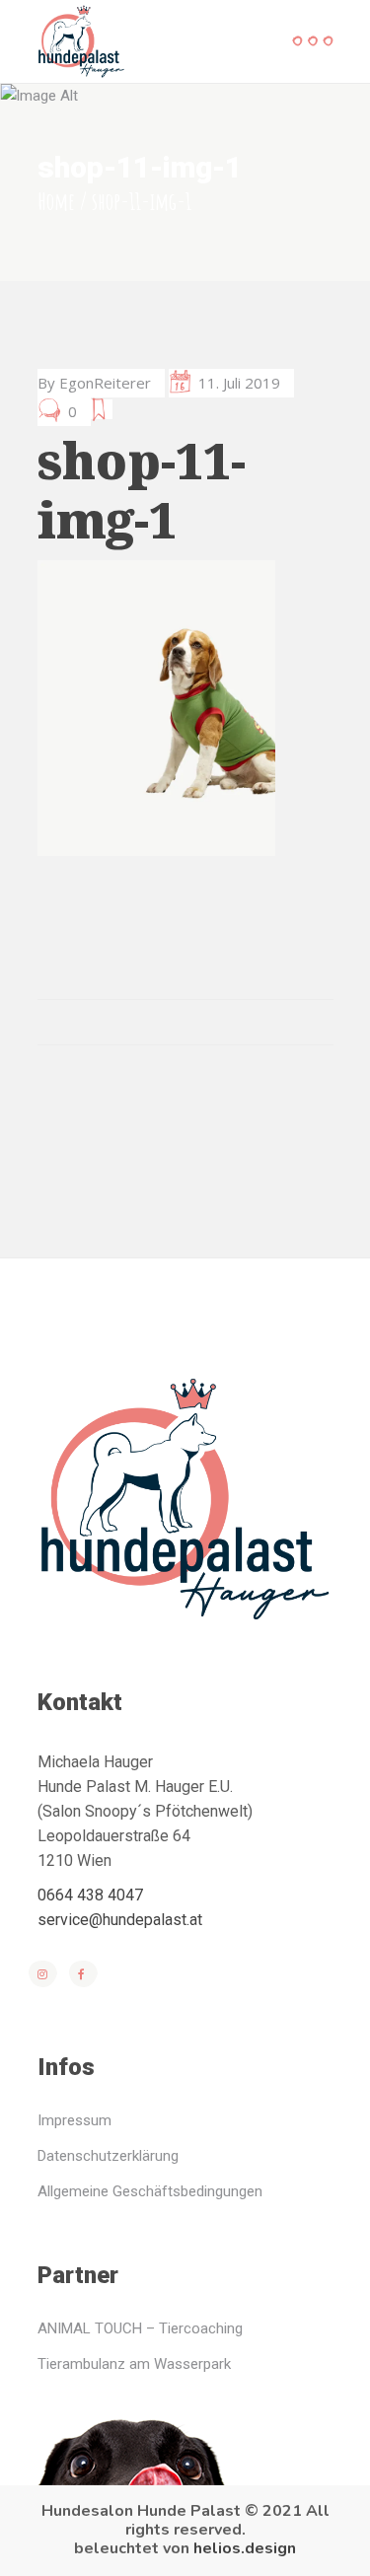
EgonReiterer (105, 383)
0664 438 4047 (90, 1895)
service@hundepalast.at (120, 1920)
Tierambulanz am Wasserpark (134, 2364)
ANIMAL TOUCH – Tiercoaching (140, 2328)
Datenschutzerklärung (108, 2156)
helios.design (245, 2548)
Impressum (74, 2120)
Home (56, 201)
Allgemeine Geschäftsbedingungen (150, 2191)
